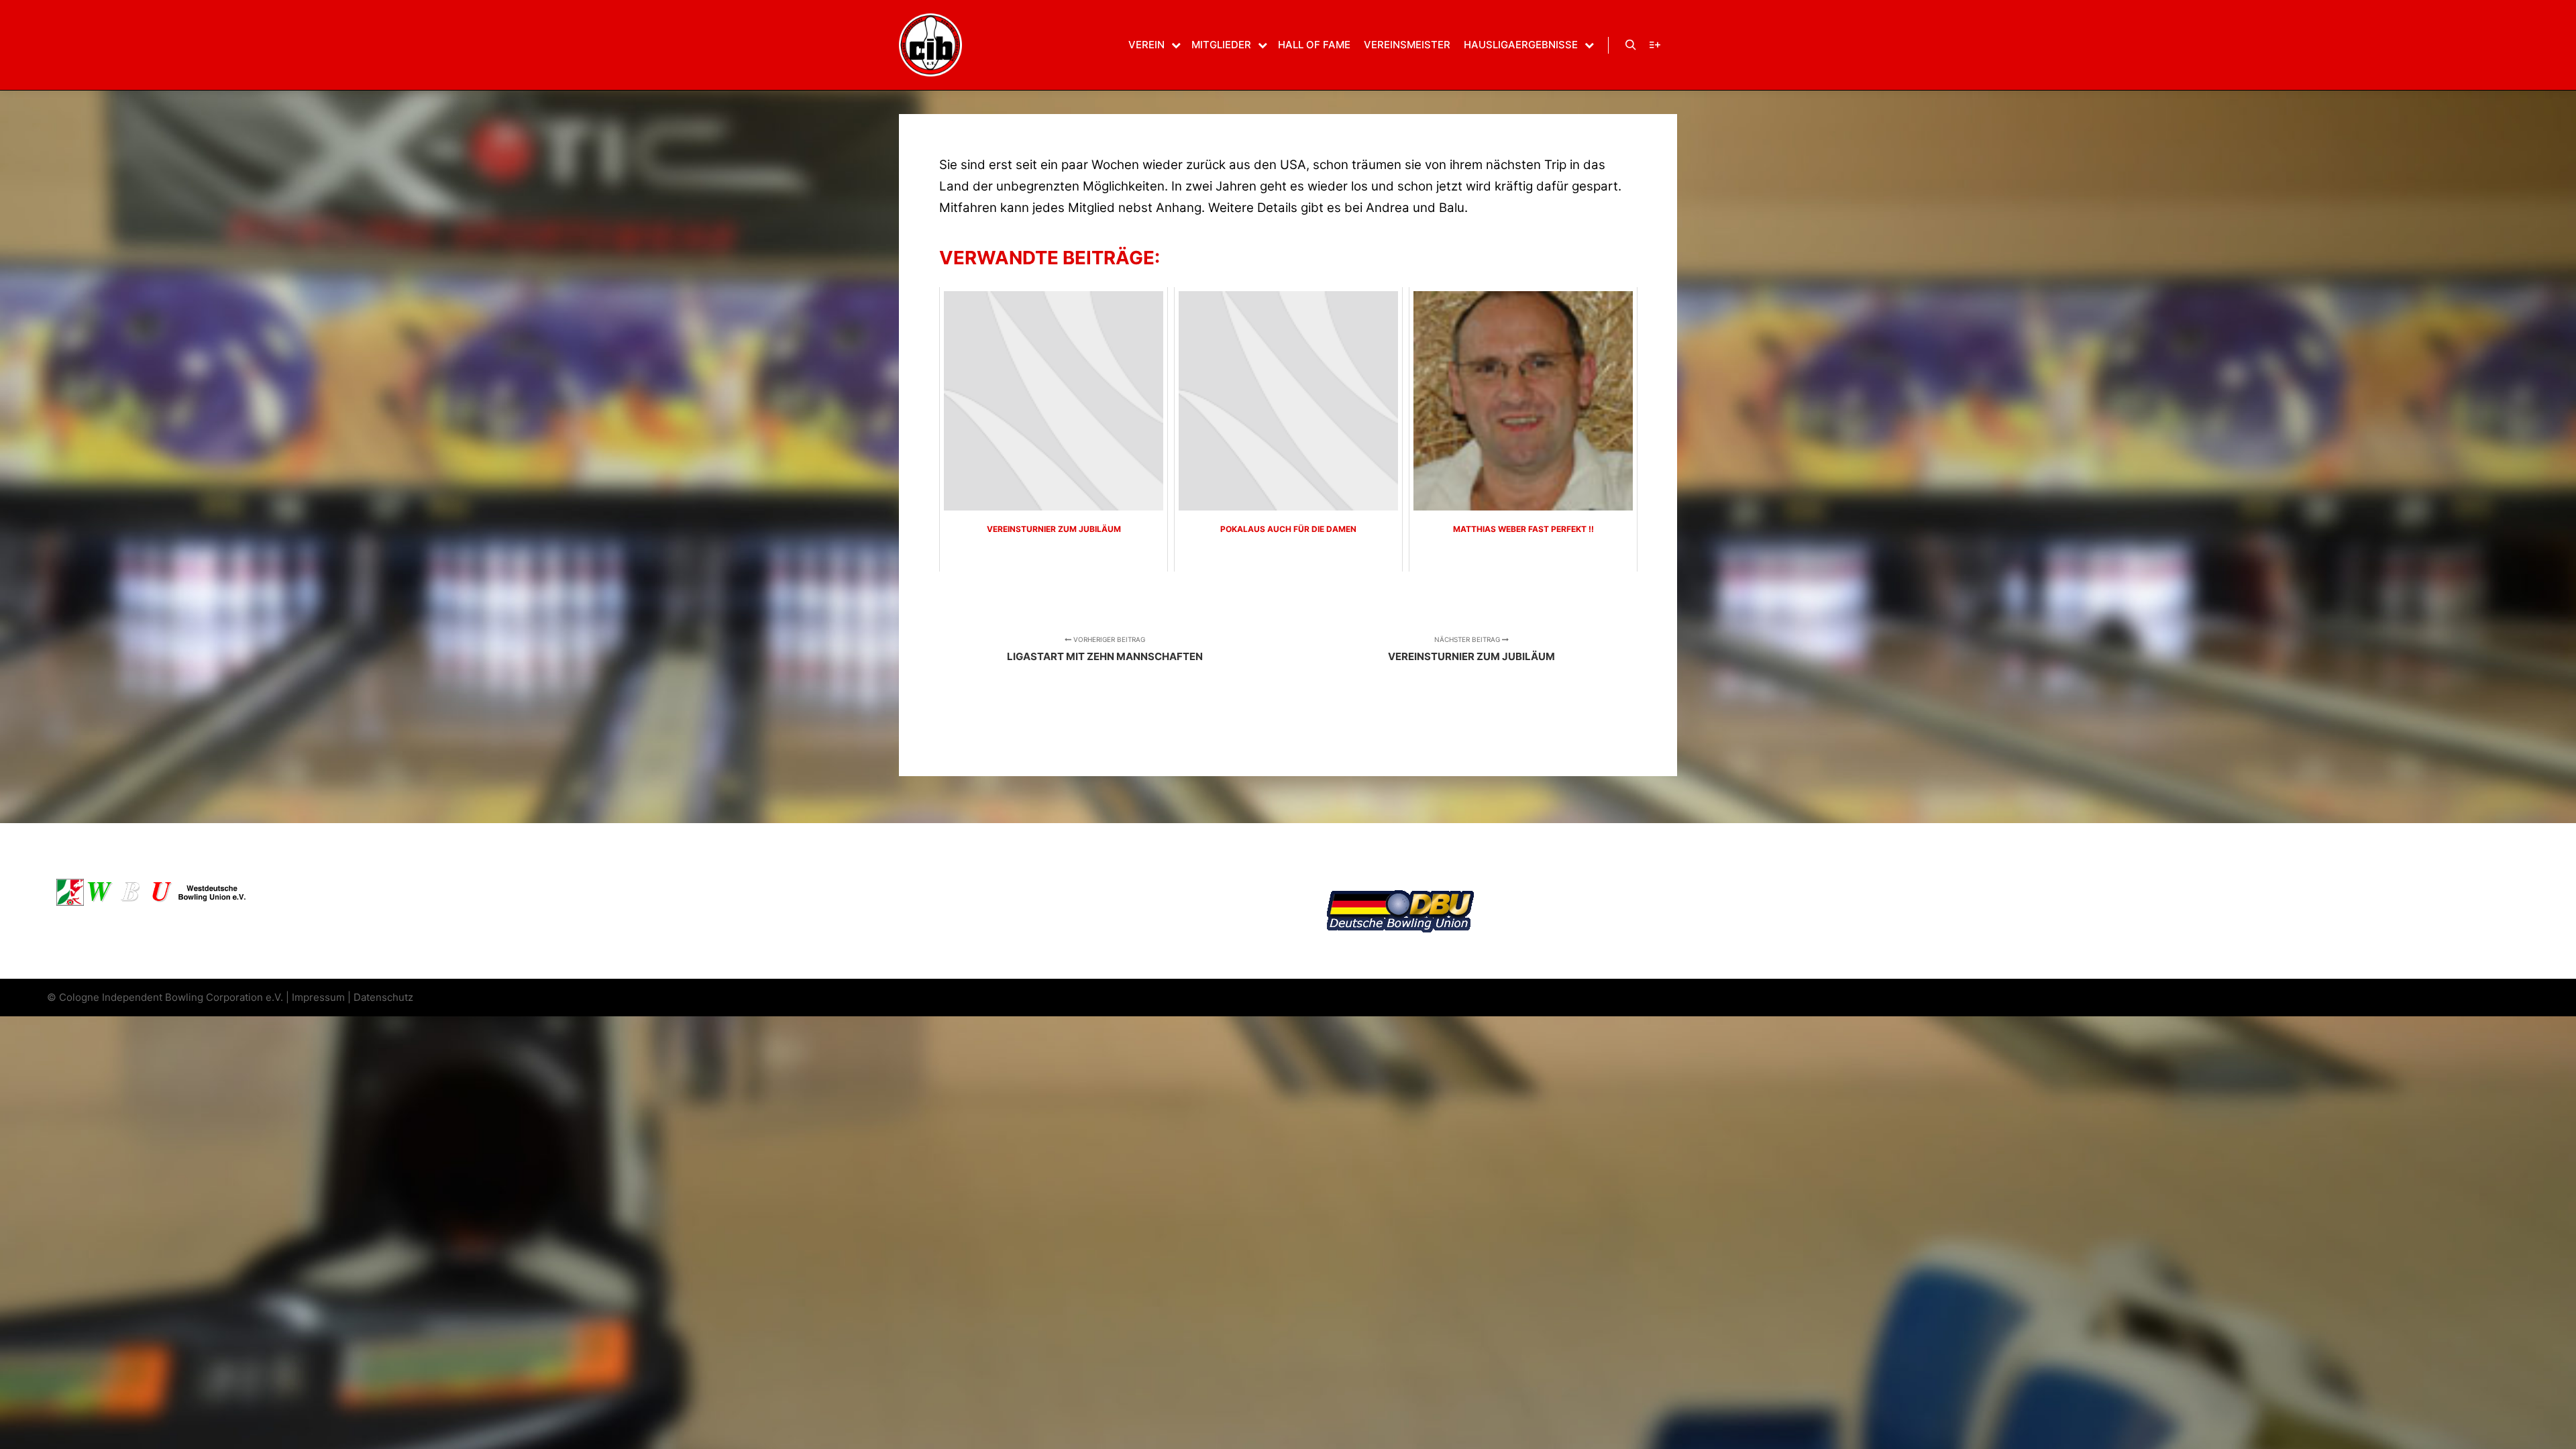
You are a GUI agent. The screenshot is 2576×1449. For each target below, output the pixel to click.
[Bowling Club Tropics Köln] (930, 45)
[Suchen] (1631, 45)
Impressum (318, 997)
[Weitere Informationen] (1655, 45)
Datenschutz (383, 997)
